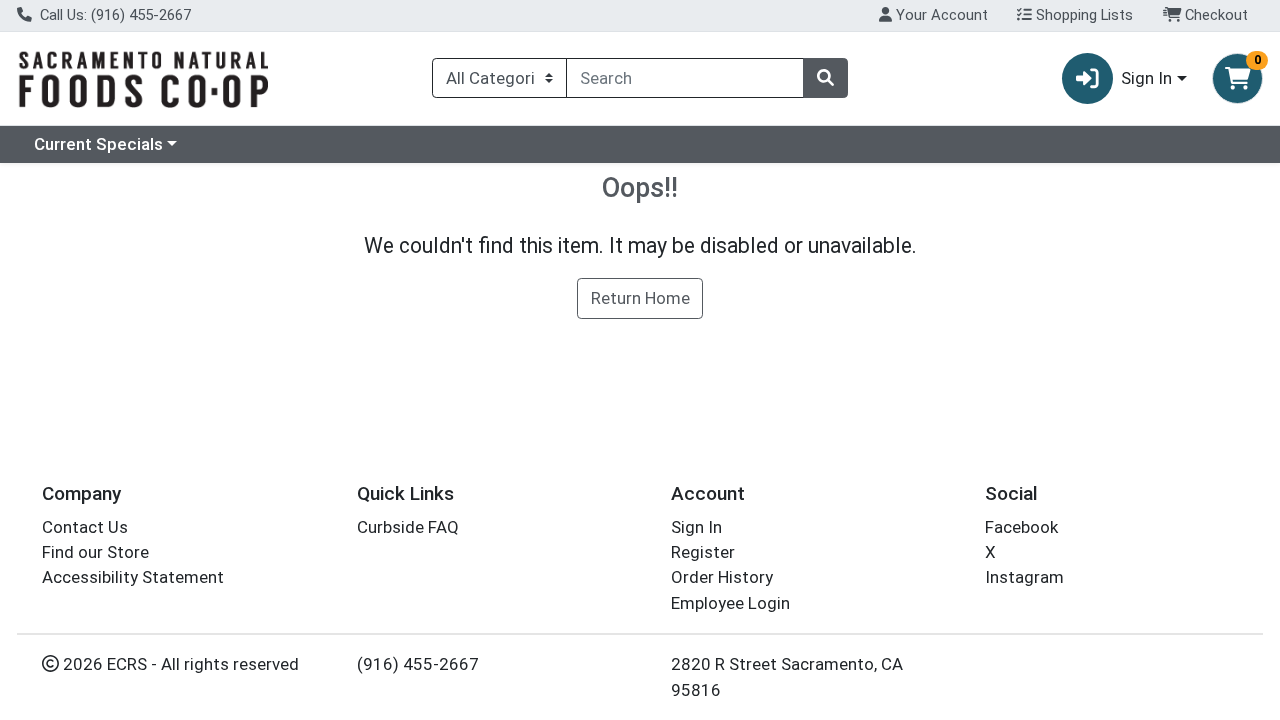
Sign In (696, 527)
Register (703, 552)
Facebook (1021, 527)
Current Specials (98, 144)
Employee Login (730, 603)
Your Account (940, 15)
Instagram (1024, 577)
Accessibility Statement (133, 577)
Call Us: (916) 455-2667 (113, 15)
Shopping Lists (1082, 15)
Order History (722, 577)
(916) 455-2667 (418, 664)
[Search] (825, 78)
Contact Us (85, 527)
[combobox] (685, 78)
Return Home (640, 298)
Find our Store (95, 552)
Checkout (1214, 15)
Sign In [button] (1146, 78)
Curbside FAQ (408, 527)
